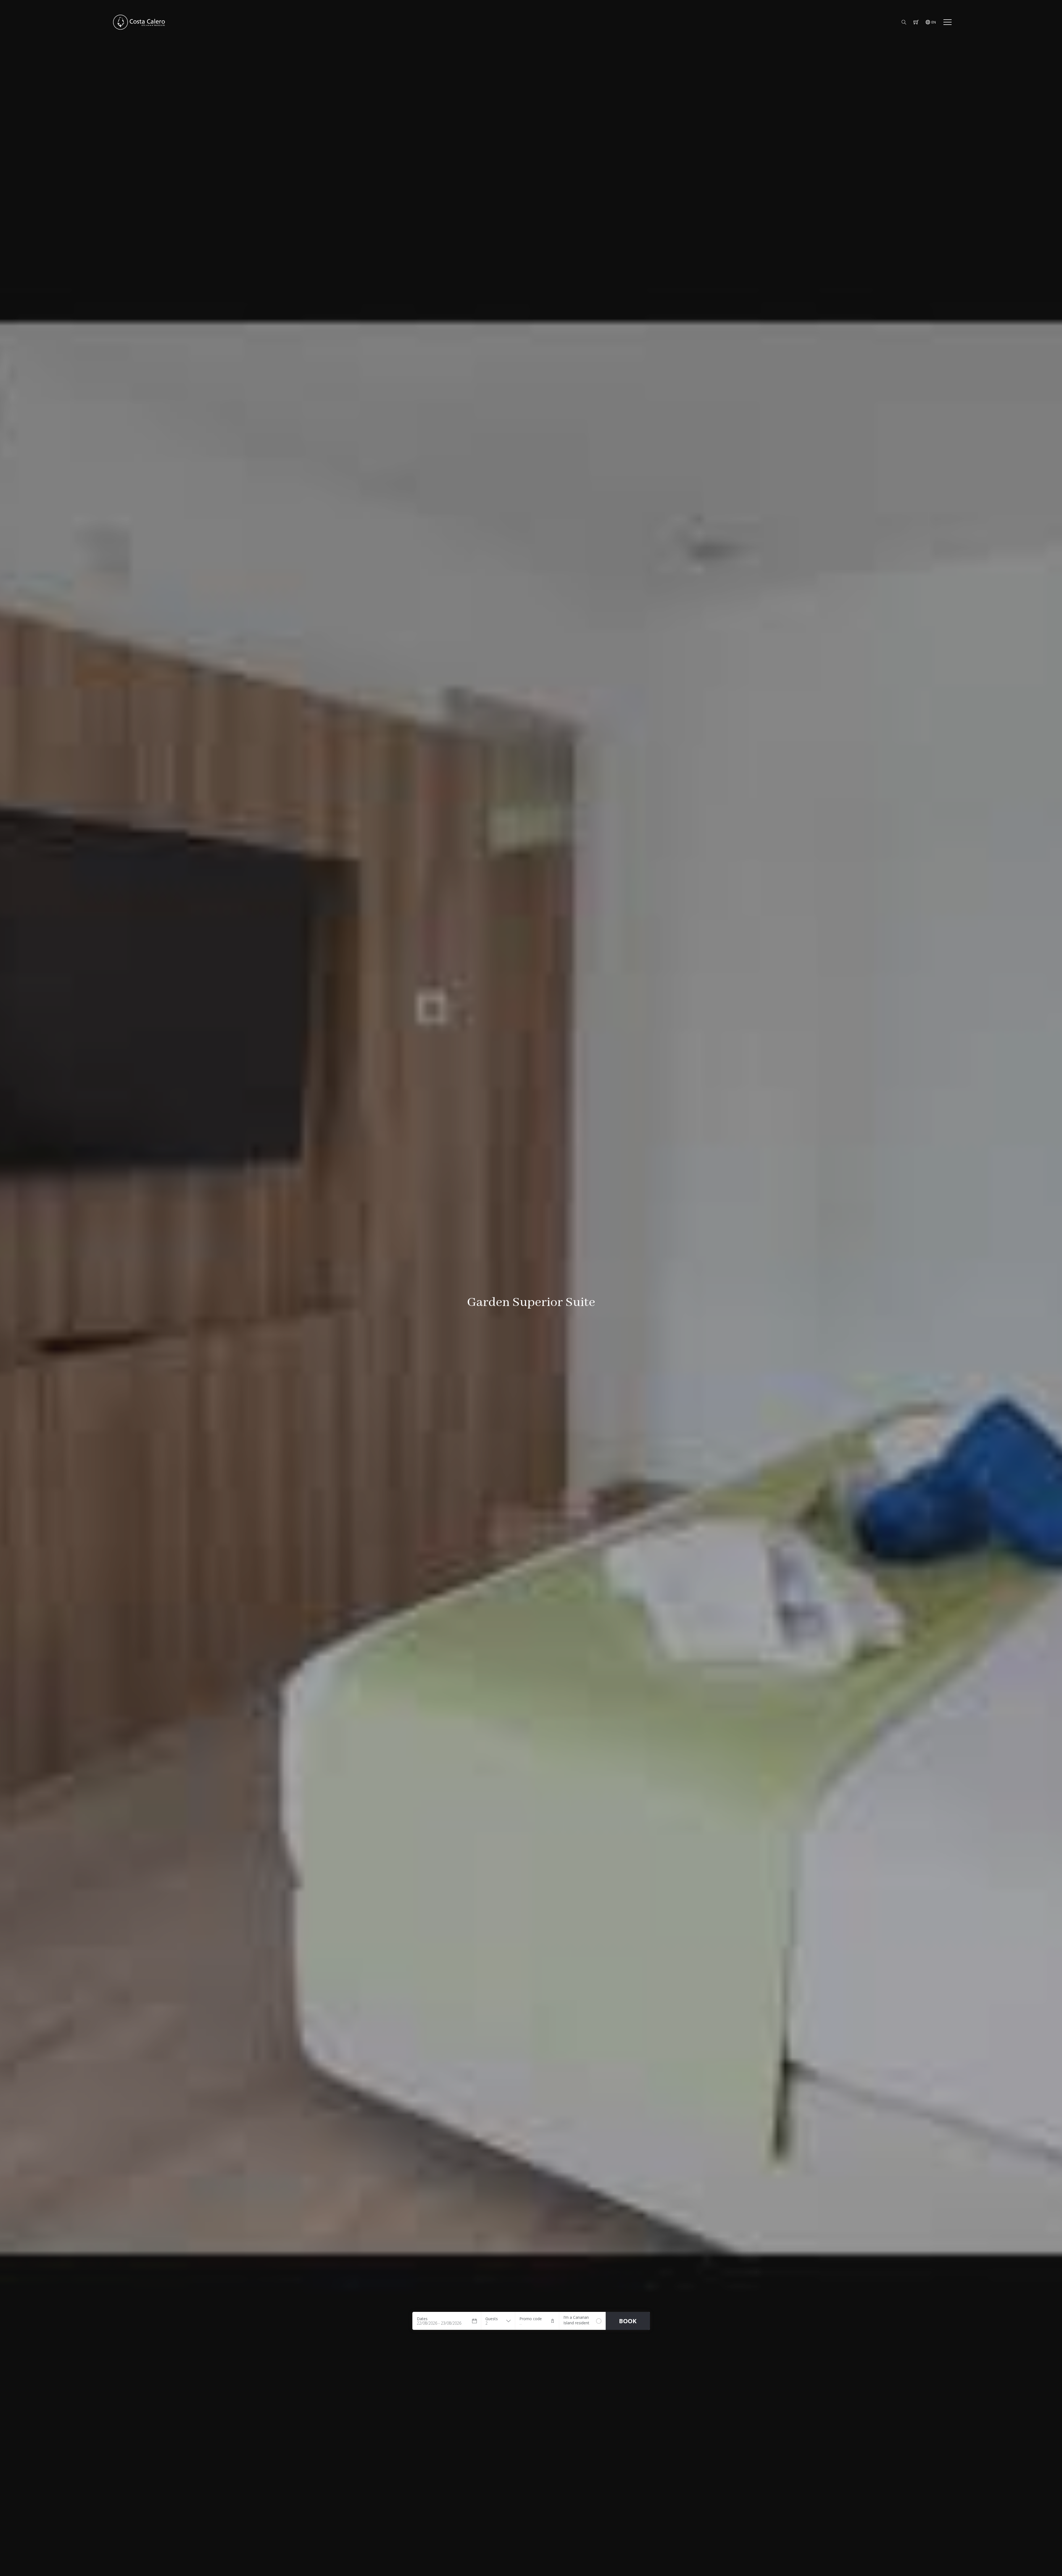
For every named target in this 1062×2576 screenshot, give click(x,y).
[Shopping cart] (916, 22)
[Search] (904, 22)
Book (628, 2321)
